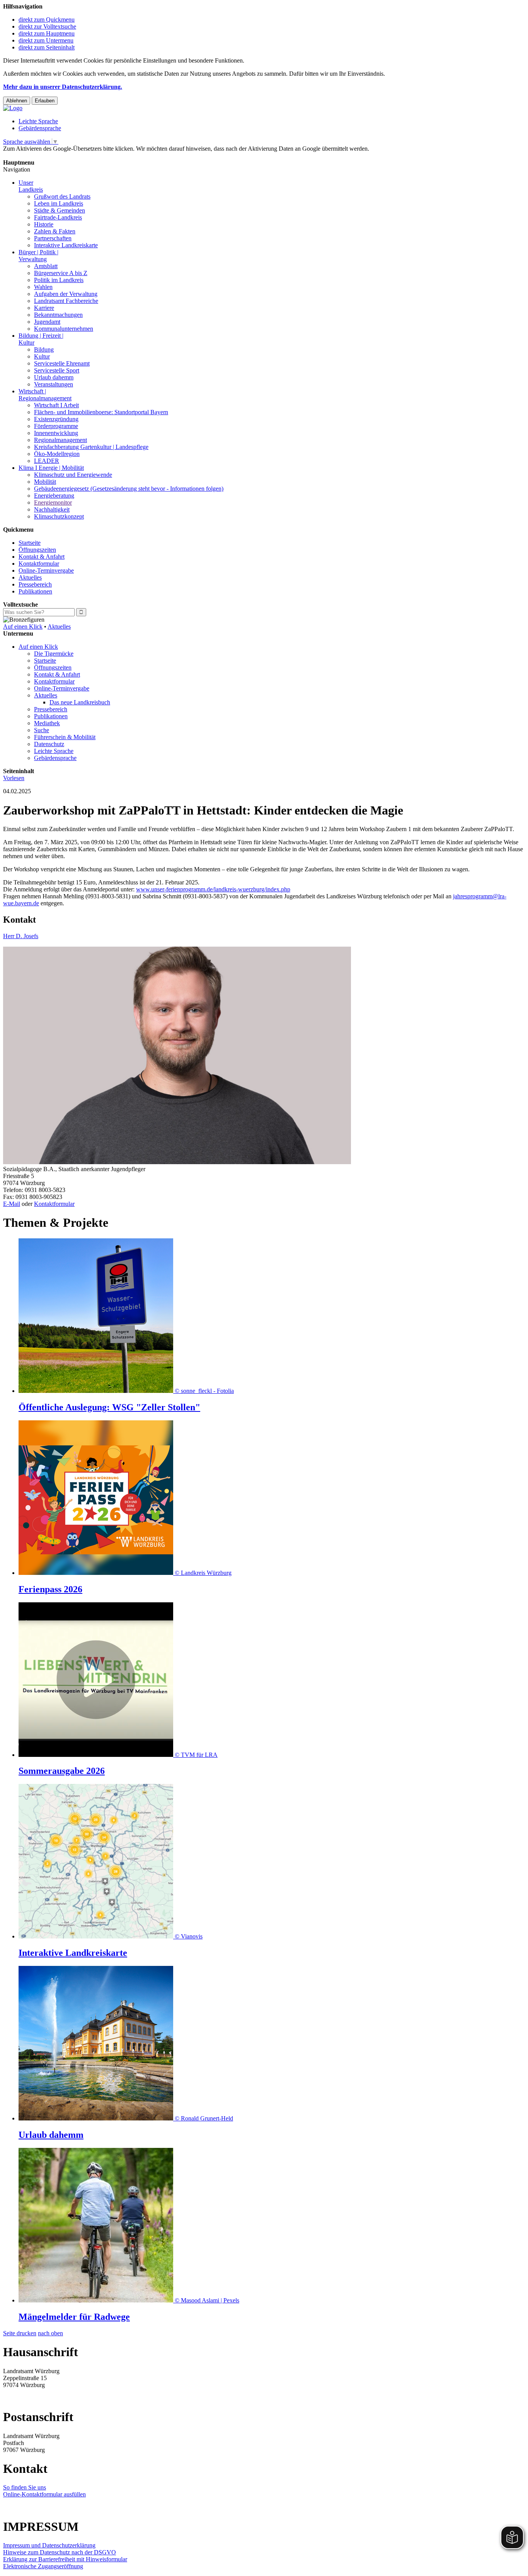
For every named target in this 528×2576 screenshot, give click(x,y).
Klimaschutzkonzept (59, 516)
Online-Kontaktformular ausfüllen (44, 2494)
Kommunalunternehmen (64, 329)
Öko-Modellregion (57, 454)
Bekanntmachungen (58, 315)
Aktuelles (30, 577)
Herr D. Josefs (21, 936)
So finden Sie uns (25, 2487)
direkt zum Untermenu (46, 40)
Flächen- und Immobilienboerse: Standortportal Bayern (101, 412)
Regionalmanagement (60, 440)
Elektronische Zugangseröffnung (43, 2566)
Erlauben (45, 101)
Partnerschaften (53, 238)
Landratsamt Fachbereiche (66, 301)
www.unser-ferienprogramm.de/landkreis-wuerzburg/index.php (213, 889)
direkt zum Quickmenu (47, 20)
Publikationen (35, 591)
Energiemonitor (53, 502)
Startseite (30, 543)
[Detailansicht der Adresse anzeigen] (177, 1162)
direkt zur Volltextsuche (47, 26)
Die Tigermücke (54, 654)
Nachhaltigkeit (52, 509)
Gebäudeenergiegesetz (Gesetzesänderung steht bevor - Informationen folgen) (129, 489)
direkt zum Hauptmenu (47, 33)
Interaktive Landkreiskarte (66, 245)
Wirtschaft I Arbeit (56, 405)
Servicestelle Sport (57, 370)
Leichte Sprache (38, 121)
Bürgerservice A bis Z (61, 273)
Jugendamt (47, 322)
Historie (44, 224)
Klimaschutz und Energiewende (73, 475)
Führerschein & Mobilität (65, 737)
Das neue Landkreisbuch (80, 702)
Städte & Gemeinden (60, 210)
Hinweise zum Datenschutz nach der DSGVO (60, 2552)
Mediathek (47, 723)
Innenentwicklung (56, 433)
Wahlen (43, 287)
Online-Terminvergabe (46, 570)
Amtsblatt (46, 266)
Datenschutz (49, 744)
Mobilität (45, 482)
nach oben (50, 2333)
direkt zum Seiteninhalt (47, 47)
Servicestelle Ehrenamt (62, 363)
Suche (42, 730)
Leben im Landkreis (59, 203)
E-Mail (12, 1204)
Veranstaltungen (54, 384)
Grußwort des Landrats (62, 196)
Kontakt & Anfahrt (42, 557)
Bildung (44, 349)
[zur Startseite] (13, 108)
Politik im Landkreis (59, 280)
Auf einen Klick (23, 627)
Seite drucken (20, 2333)
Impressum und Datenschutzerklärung (49, 2545)
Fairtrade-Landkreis (58, 217)
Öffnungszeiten (37, 550)
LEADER (47, 461)
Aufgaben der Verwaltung (66, 294)
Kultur (42, 356)
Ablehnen (17, 101)
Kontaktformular (39, 564)
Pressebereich (35, 584)
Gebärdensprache (40, 128)
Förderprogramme (56, 426)
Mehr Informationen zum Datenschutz (49, 156)
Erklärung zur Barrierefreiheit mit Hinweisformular (65, 2559)
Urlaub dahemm (54, 377)
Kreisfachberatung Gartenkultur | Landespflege (91, 447)
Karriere (44, 308)
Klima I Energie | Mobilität (51, 468)
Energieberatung (54, 496)
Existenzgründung (56, 419)
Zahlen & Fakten (55, 231)
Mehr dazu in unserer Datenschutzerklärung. (63, 87)
